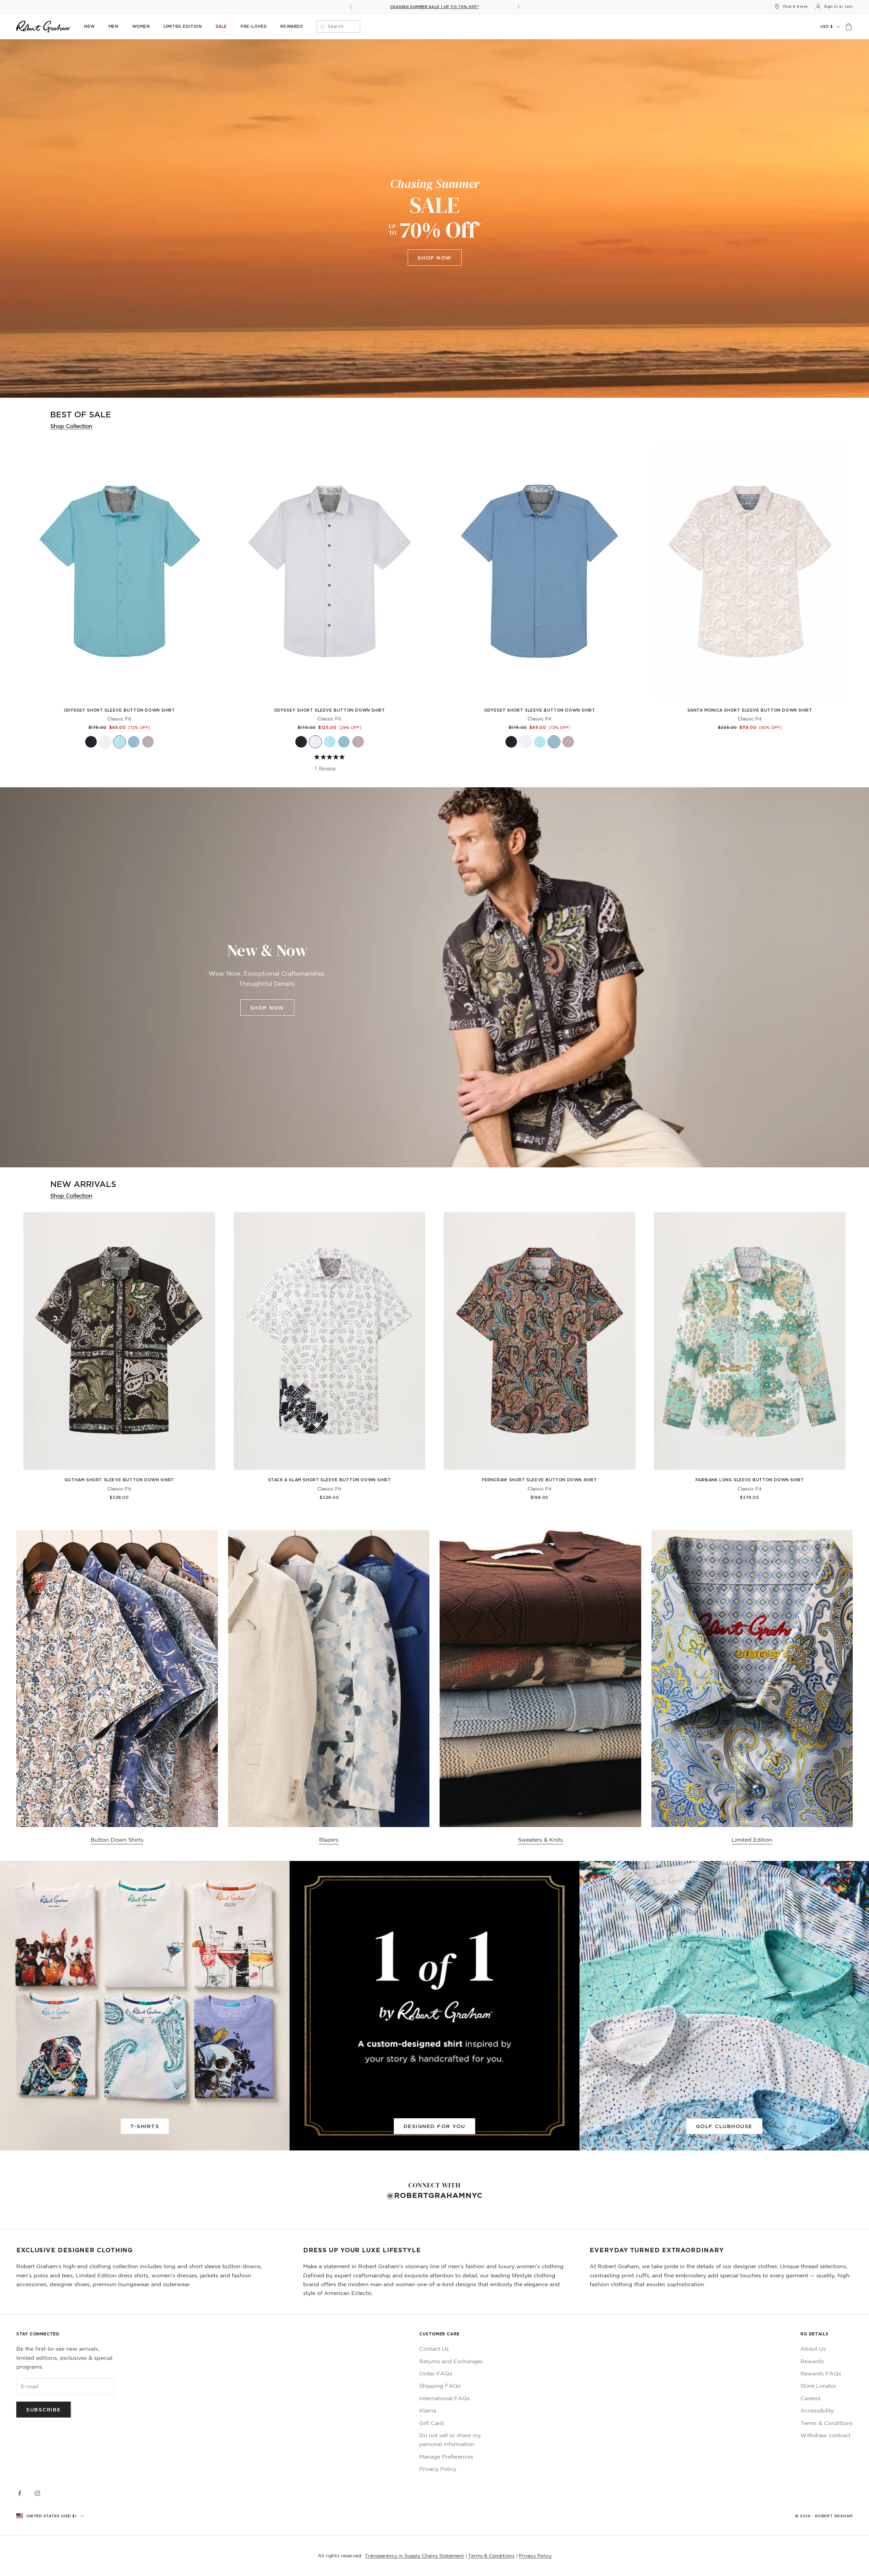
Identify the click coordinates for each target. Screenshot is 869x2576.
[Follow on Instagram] (37, 2493)
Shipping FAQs (440, 2386)
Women (141, 26)
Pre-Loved (254, 26)
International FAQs (445, 2398)
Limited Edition (183, 26)
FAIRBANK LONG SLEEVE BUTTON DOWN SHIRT (750, 1480)
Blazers (329, 1840)
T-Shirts (145, 2126)
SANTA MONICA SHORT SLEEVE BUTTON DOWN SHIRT (750, 710)
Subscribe (44, 2409)
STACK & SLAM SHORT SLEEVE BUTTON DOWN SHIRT (330, 1480)
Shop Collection (71, 426)
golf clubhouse (724, 2126)
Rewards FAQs (821, 2373)
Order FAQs (436, 2373)
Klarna (428, 2410)
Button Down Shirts (117, 1840)
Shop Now (435, 258)
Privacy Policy (438, 2469)
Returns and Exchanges (451, 2361)
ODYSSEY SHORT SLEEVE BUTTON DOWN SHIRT (119, 710)
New (90, 26)
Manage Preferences (446, 2457)
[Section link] (434, 219)
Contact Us (434, 2349)
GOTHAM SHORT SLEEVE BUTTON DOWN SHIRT (119, 1480)
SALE (221, 26)
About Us (813, 2349)
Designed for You (434, 2126)
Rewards (292, 26)
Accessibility (817, 2410)
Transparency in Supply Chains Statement (414, 2556)
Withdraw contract (826, 2435)
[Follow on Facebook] (20, 2493)
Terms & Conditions (827, 2423)
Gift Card (431, 2423)
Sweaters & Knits (540, 1840)
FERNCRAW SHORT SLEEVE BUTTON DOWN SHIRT (539, 1480)
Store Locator (818, 2386)
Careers (810, 2398)
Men (114, 26)
